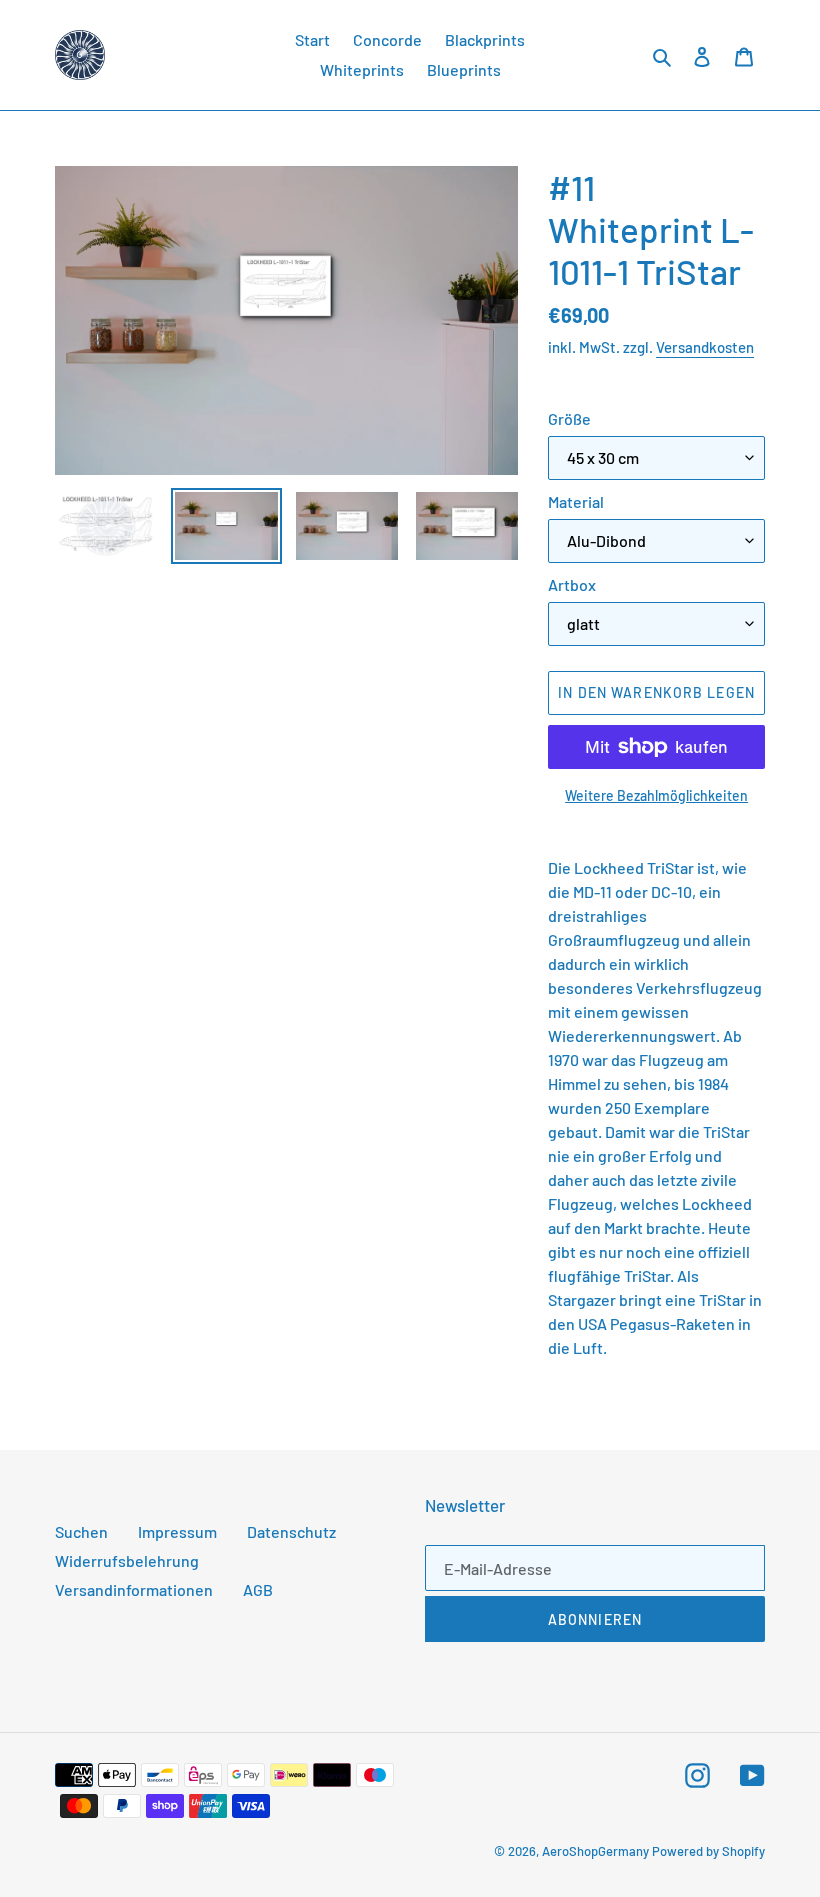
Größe (569, 418)
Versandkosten (705, 347)
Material (576, 501)
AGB (258, 1589)
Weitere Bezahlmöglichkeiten (656, 795)
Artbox (572, 584)
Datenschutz (291, 1531)
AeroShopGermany (595, 1851)
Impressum (177, 1531)
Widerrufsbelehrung (127, 1560)
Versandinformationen (134, 1589)
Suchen (81, 1531)
